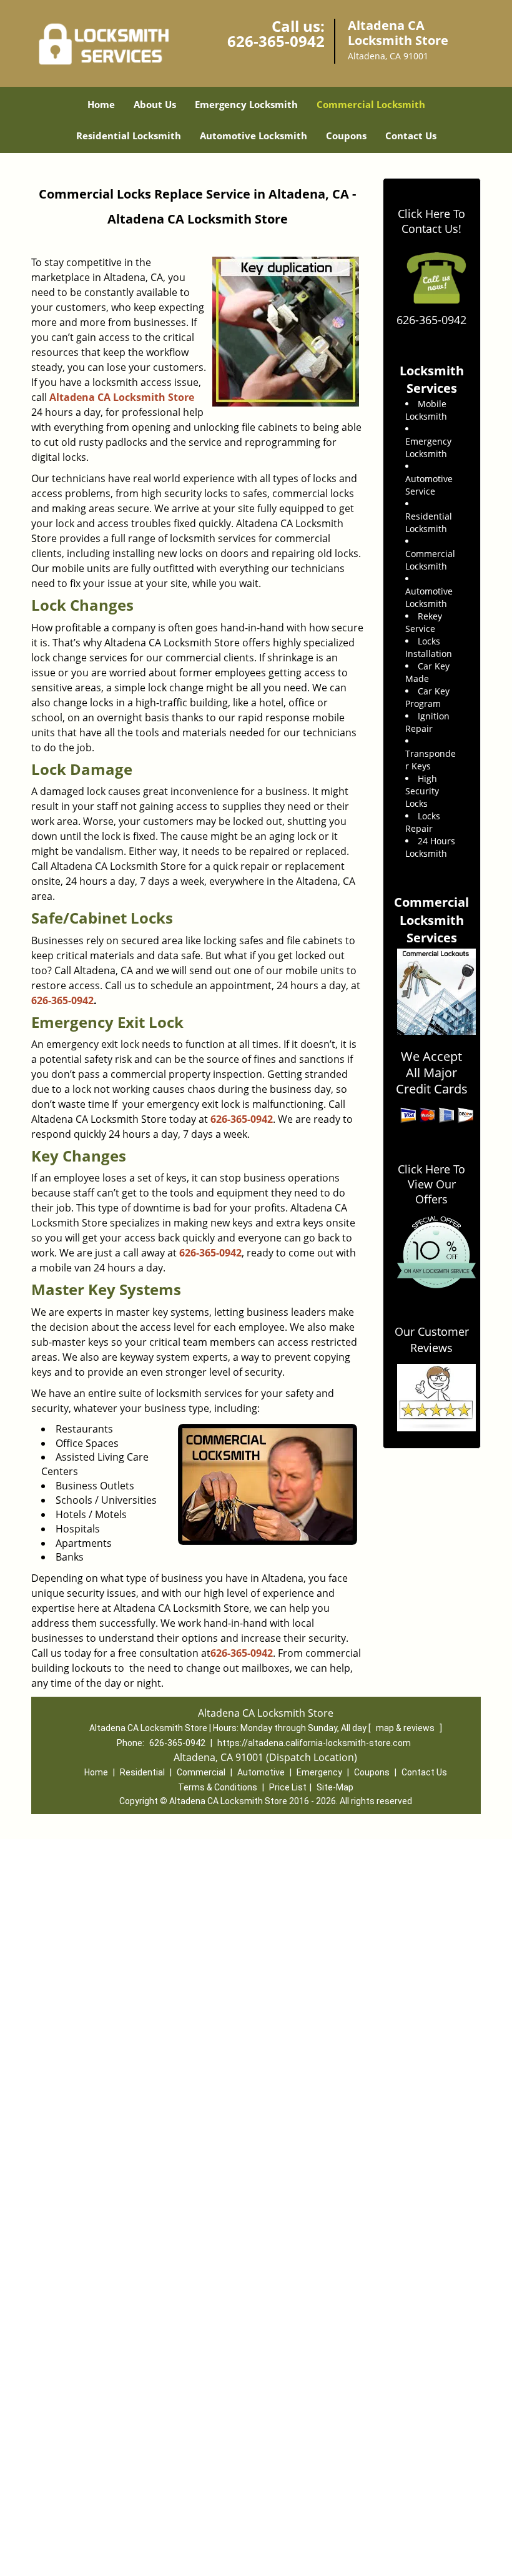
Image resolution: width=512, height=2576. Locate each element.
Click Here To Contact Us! (431, 221)
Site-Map (335, 1787)
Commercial (201, 1772)
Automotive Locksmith (254, 136)
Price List (288, 1787)
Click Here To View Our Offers (431, 1184)
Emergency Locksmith (246, 104)
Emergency (319, 1772)
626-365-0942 (276, 41)
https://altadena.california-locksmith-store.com (314, 1743)
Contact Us (411, 136)
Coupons (346, 136)
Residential (142, 1772)
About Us (155, 104)
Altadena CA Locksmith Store (122, 397)
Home (101, 104)
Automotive (261, 1772)
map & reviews (406, 1728)
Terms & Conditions (218, 1787)
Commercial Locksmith (371, 104)
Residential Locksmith (129, 136)
